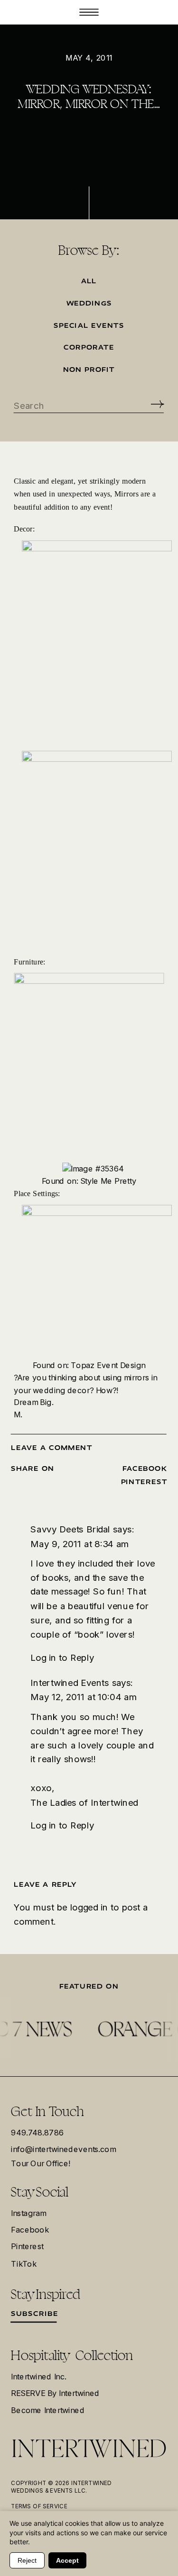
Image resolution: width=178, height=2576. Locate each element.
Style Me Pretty (108, 1180)
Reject (27, 2560)
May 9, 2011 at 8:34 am (80, 1543)
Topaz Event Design (108, 1365)
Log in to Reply (62, 1657)
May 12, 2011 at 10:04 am (84, 1697)
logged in (89, 1907)
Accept (67, 2560)
